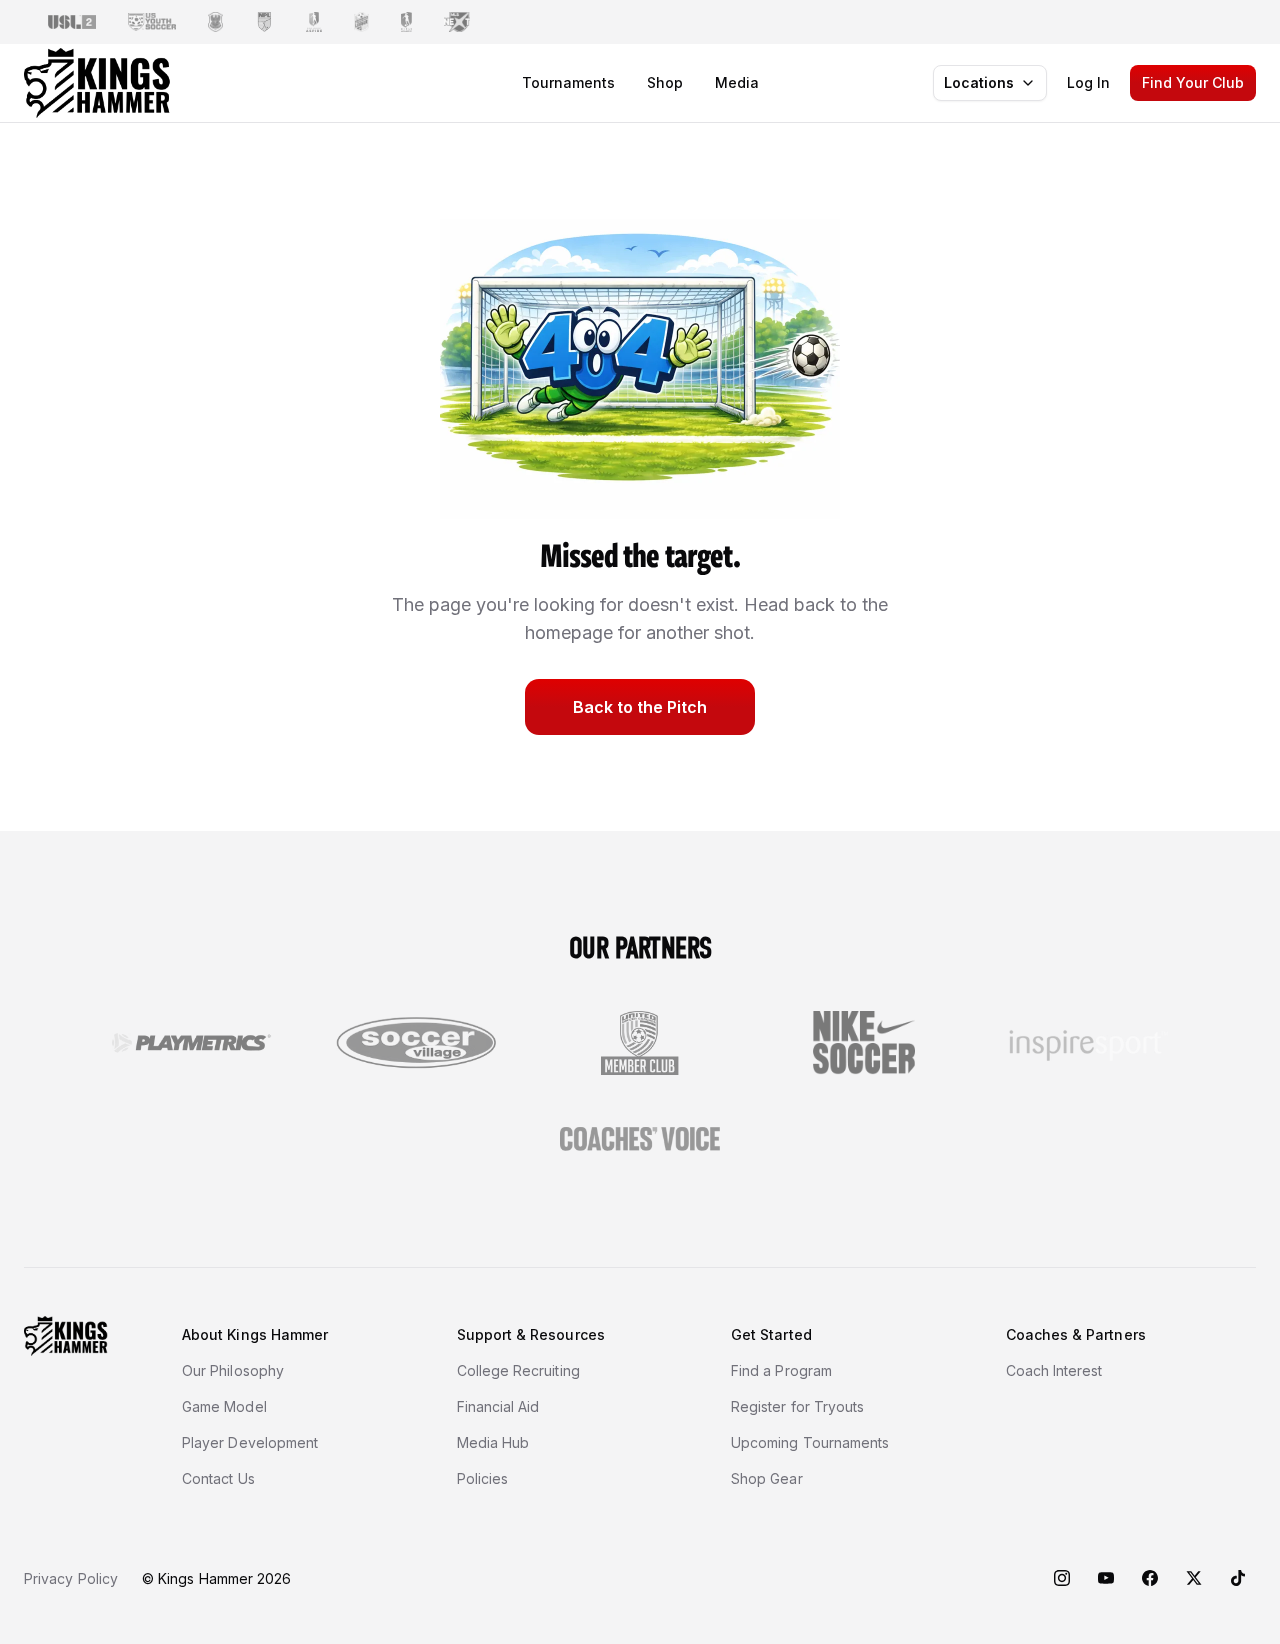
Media (737, 82)
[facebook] (1150, 1578)
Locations (979, 82)
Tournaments (568, 82)
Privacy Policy (71, 1578)
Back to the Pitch (640, 707)
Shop (665, 82)
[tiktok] (1238, 1578)
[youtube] (1106, 1578)
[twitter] (1194, 1578)
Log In (1088, 82)
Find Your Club (1193, 82)
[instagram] (1062, 1578)
